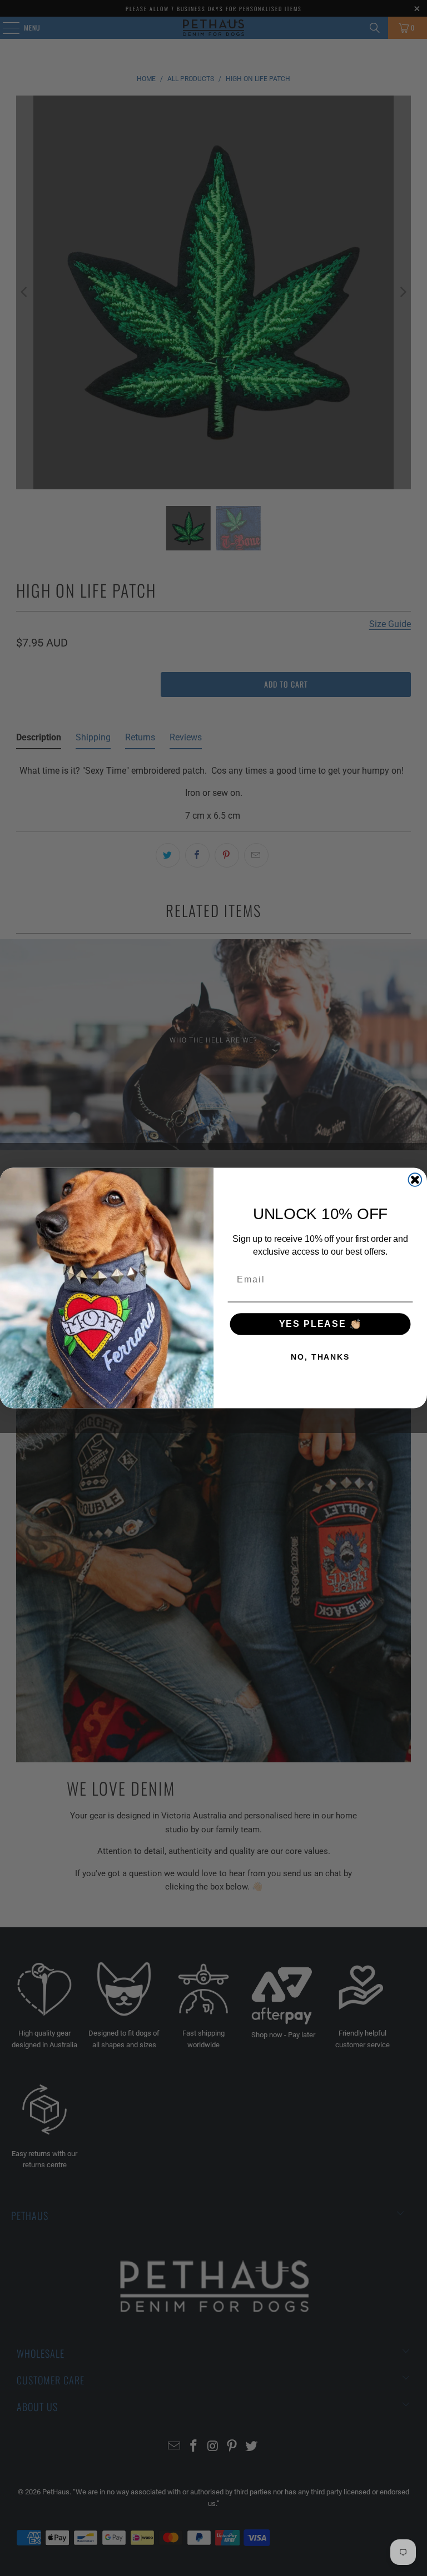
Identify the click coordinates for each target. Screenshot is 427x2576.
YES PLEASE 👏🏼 (321, 1324)
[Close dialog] (415, 1180)
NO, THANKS (320, 1357)
